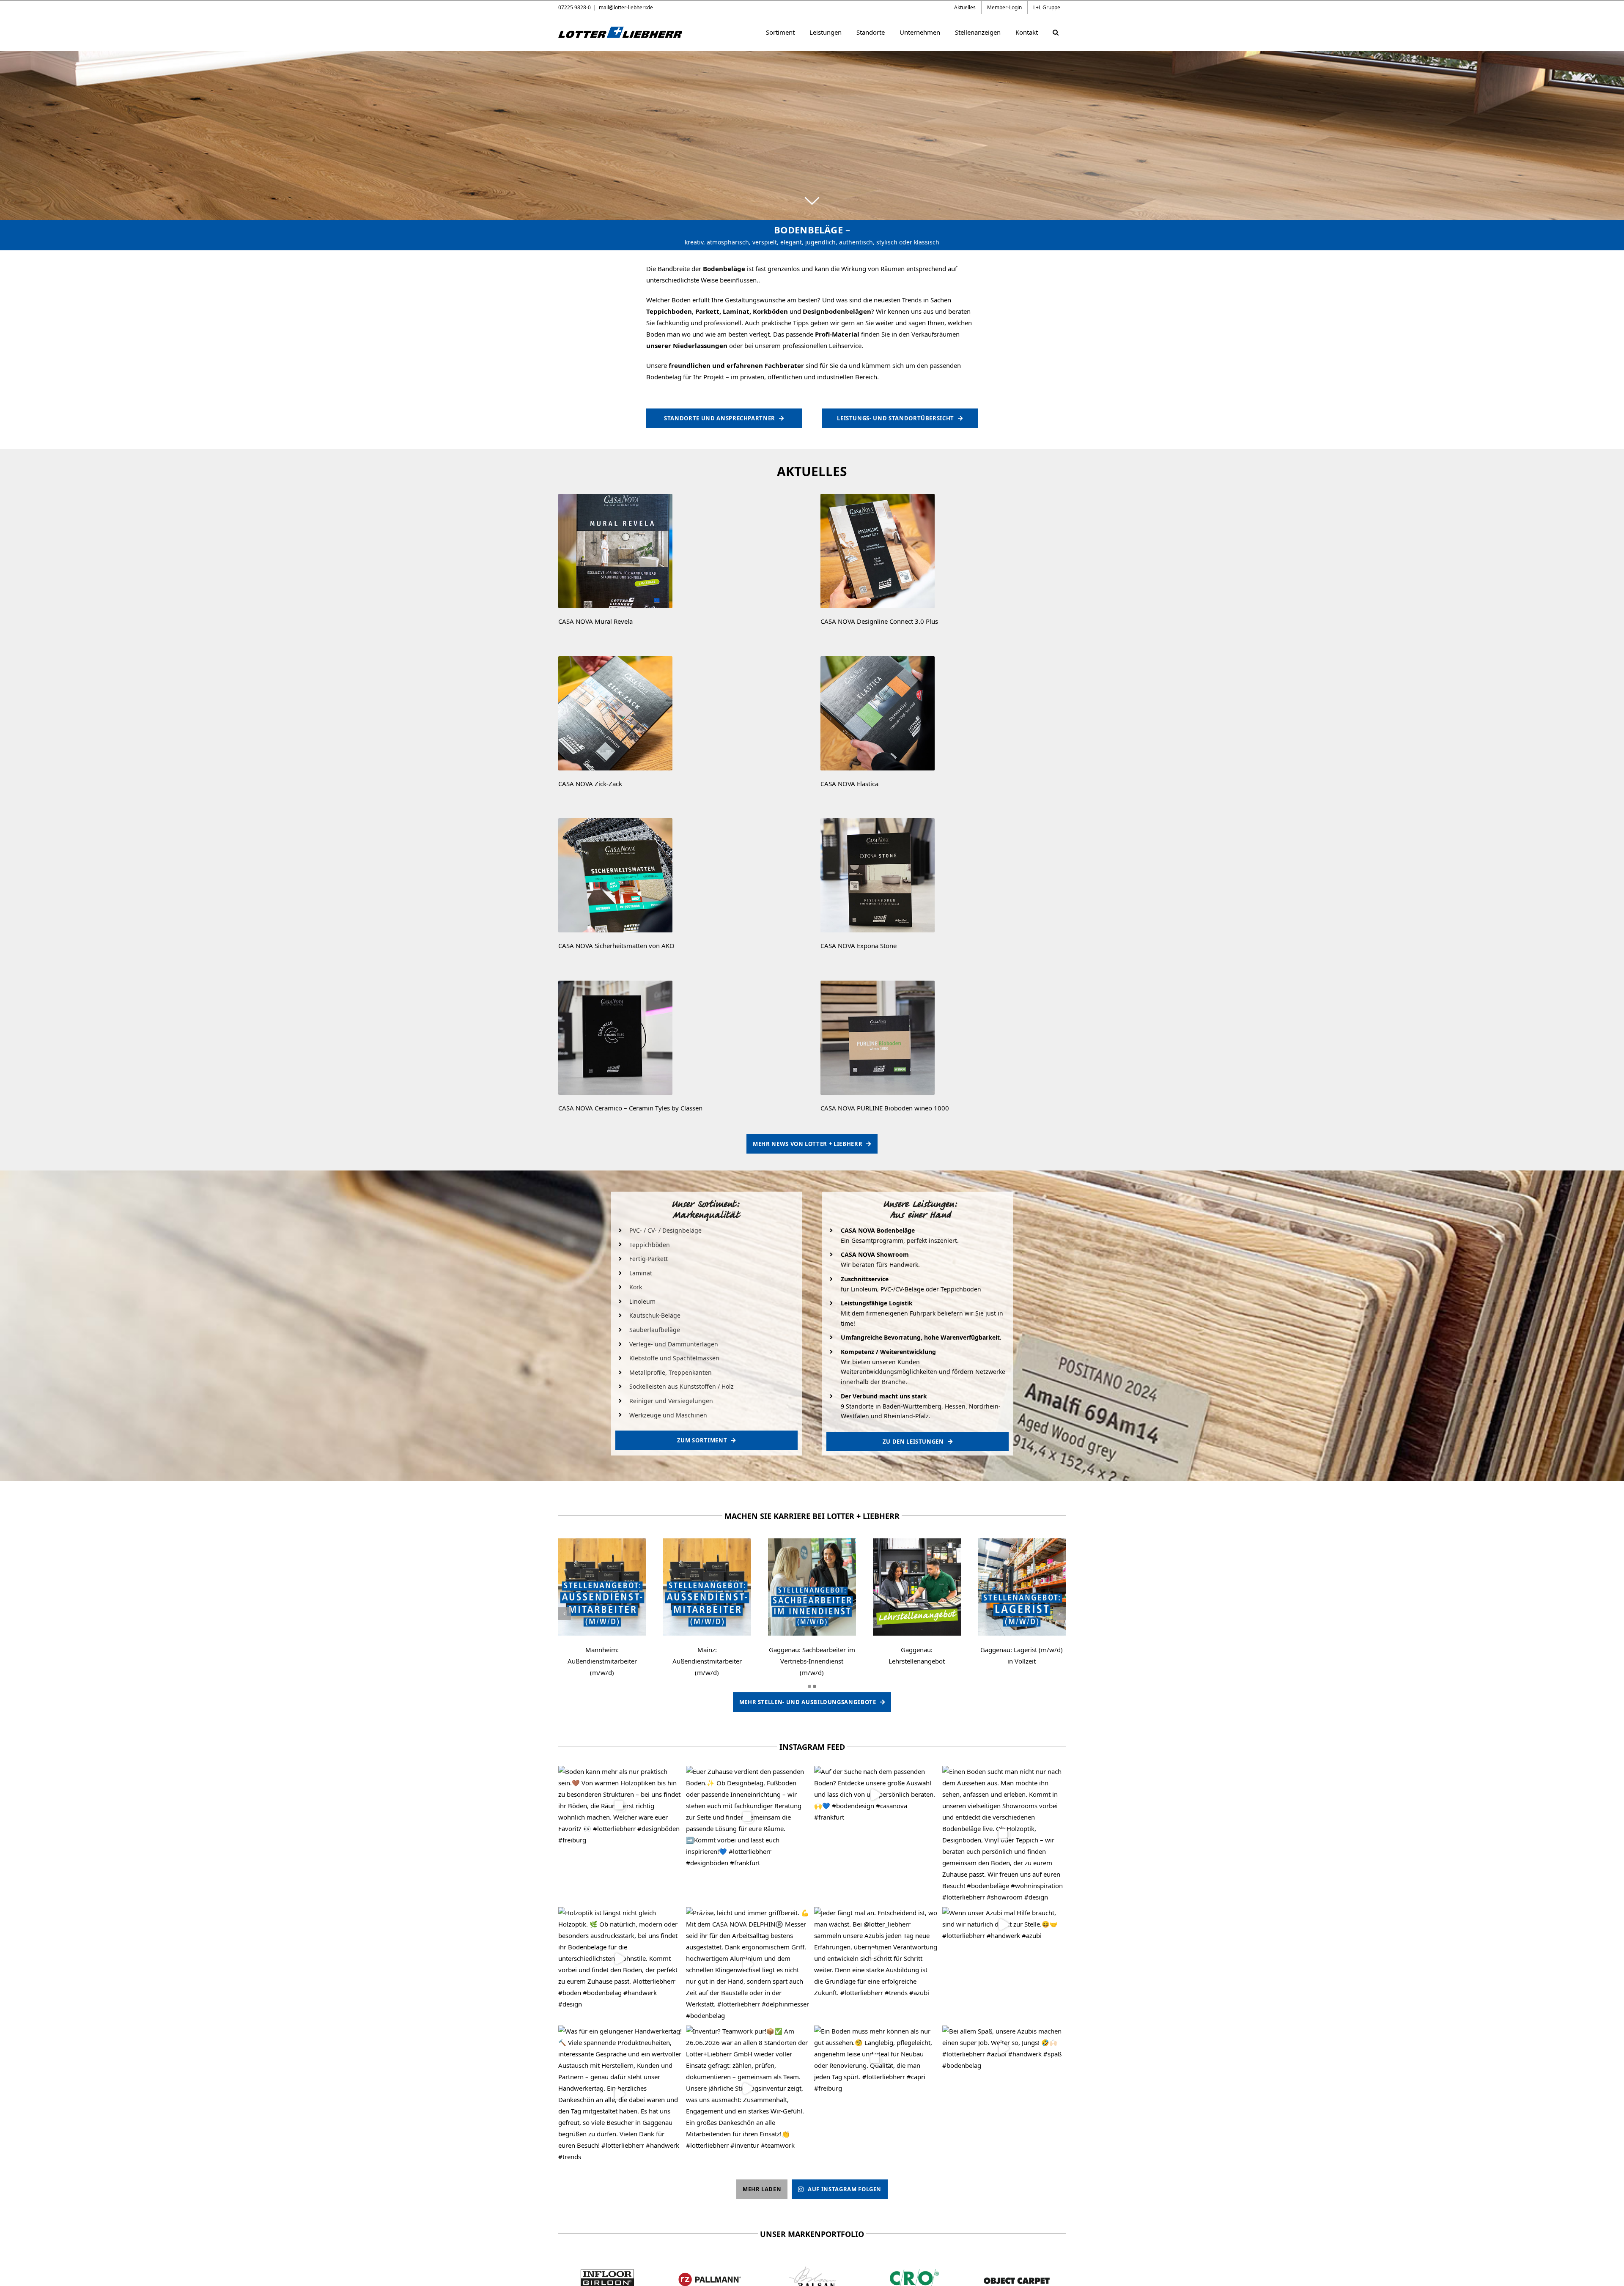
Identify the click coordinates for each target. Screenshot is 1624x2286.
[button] (1055, 32)
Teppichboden (669, 311)
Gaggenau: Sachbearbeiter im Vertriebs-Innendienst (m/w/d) (812, 1661)
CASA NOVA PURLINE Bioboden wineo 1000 (885, 1108)
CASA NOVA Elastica (849, 784)
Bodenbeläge (724, 269)
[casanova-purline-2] (878, 984)
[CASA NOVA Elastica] (878, 659)
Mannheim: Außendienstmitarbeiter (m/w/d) (602, 1661)
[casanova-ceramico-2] (615, 984)
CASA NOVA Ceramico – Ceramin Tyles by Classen (630, 1108)
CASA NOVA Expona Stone (859, 946)
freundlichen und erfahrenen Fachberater (736, 365)
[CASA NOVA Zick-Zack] (615, 659)
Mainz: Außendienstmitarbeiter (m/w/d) (707, 1661)
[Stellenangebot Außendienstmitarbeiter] (602, 1541)
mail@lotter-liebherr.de (626, 7)
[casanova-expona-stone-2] (878, 821)
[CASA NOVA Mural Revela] (615, 497)
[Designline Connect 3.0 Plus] (878, 497)
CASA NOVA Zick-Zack (590, 784)
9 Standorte (857, 1406)
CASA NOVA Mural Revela (595, 621)
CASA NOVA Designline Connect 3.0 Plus (879, 621)
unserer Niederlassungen (687, 345)
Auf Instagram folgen (845, 2189)
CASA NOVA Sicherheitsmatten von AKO (616, 946)
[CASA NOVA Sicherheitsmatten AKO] (615, 821)
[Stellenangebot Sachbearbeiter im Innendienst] (812, 1541)
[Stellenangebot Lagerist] (1022, 1541)
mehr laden (762, 2189)
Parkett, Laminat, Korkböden (742, 311)
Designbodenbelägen (837, 311)
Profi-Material (837, 334)
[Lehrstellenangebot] (917, 1541)
